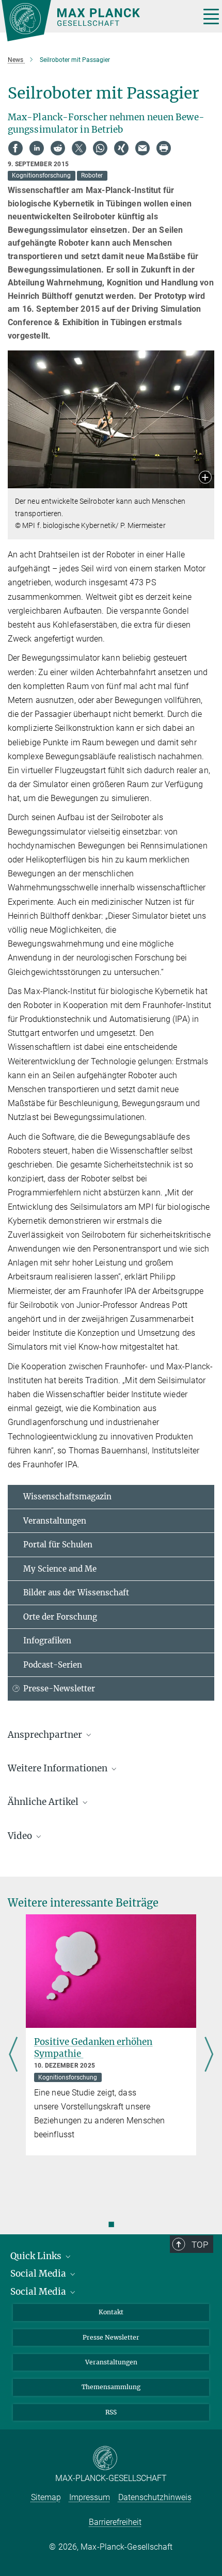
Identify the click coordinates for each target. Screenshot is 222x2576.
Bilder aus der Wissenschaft (76, 1593)
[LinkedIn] (37, 148)
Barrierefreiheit (115, 2522)
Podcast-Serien (53, 1665)
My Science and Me (60, 1569)
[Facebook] (15, 148)
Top (200, 2245)
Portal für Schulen (58, 1545)
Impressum (90, 2497)
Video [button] (21, 1836)
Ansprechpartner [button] (46, 1735)
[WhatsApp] (100, 148)
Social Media (39, 2274)
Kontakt (111, 2312)
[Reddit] (58, 148)
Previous (13, 2055)
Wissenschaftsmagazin (67, 1497)
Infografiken (47, 1641)
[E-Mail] (142, 148)
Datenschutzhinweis (155, 2497)
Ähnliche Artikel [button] (44, 1802)
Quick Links (37, 2256)
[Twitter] (79, 148)
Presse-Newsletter (59, 1689)
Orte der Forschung (60, 1617)
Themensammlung (111, 2387)
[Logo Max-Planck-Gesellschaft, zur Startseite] (97, 21)
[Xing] (121, 148)
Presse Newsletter (111, 2337)
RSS (111, 2412)
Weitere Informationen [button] (59, 1768)
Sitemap (46, 2497)
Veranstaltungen (55, 1521)
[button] (205, 478)
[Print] (164, 148)
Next (209, 2055)
